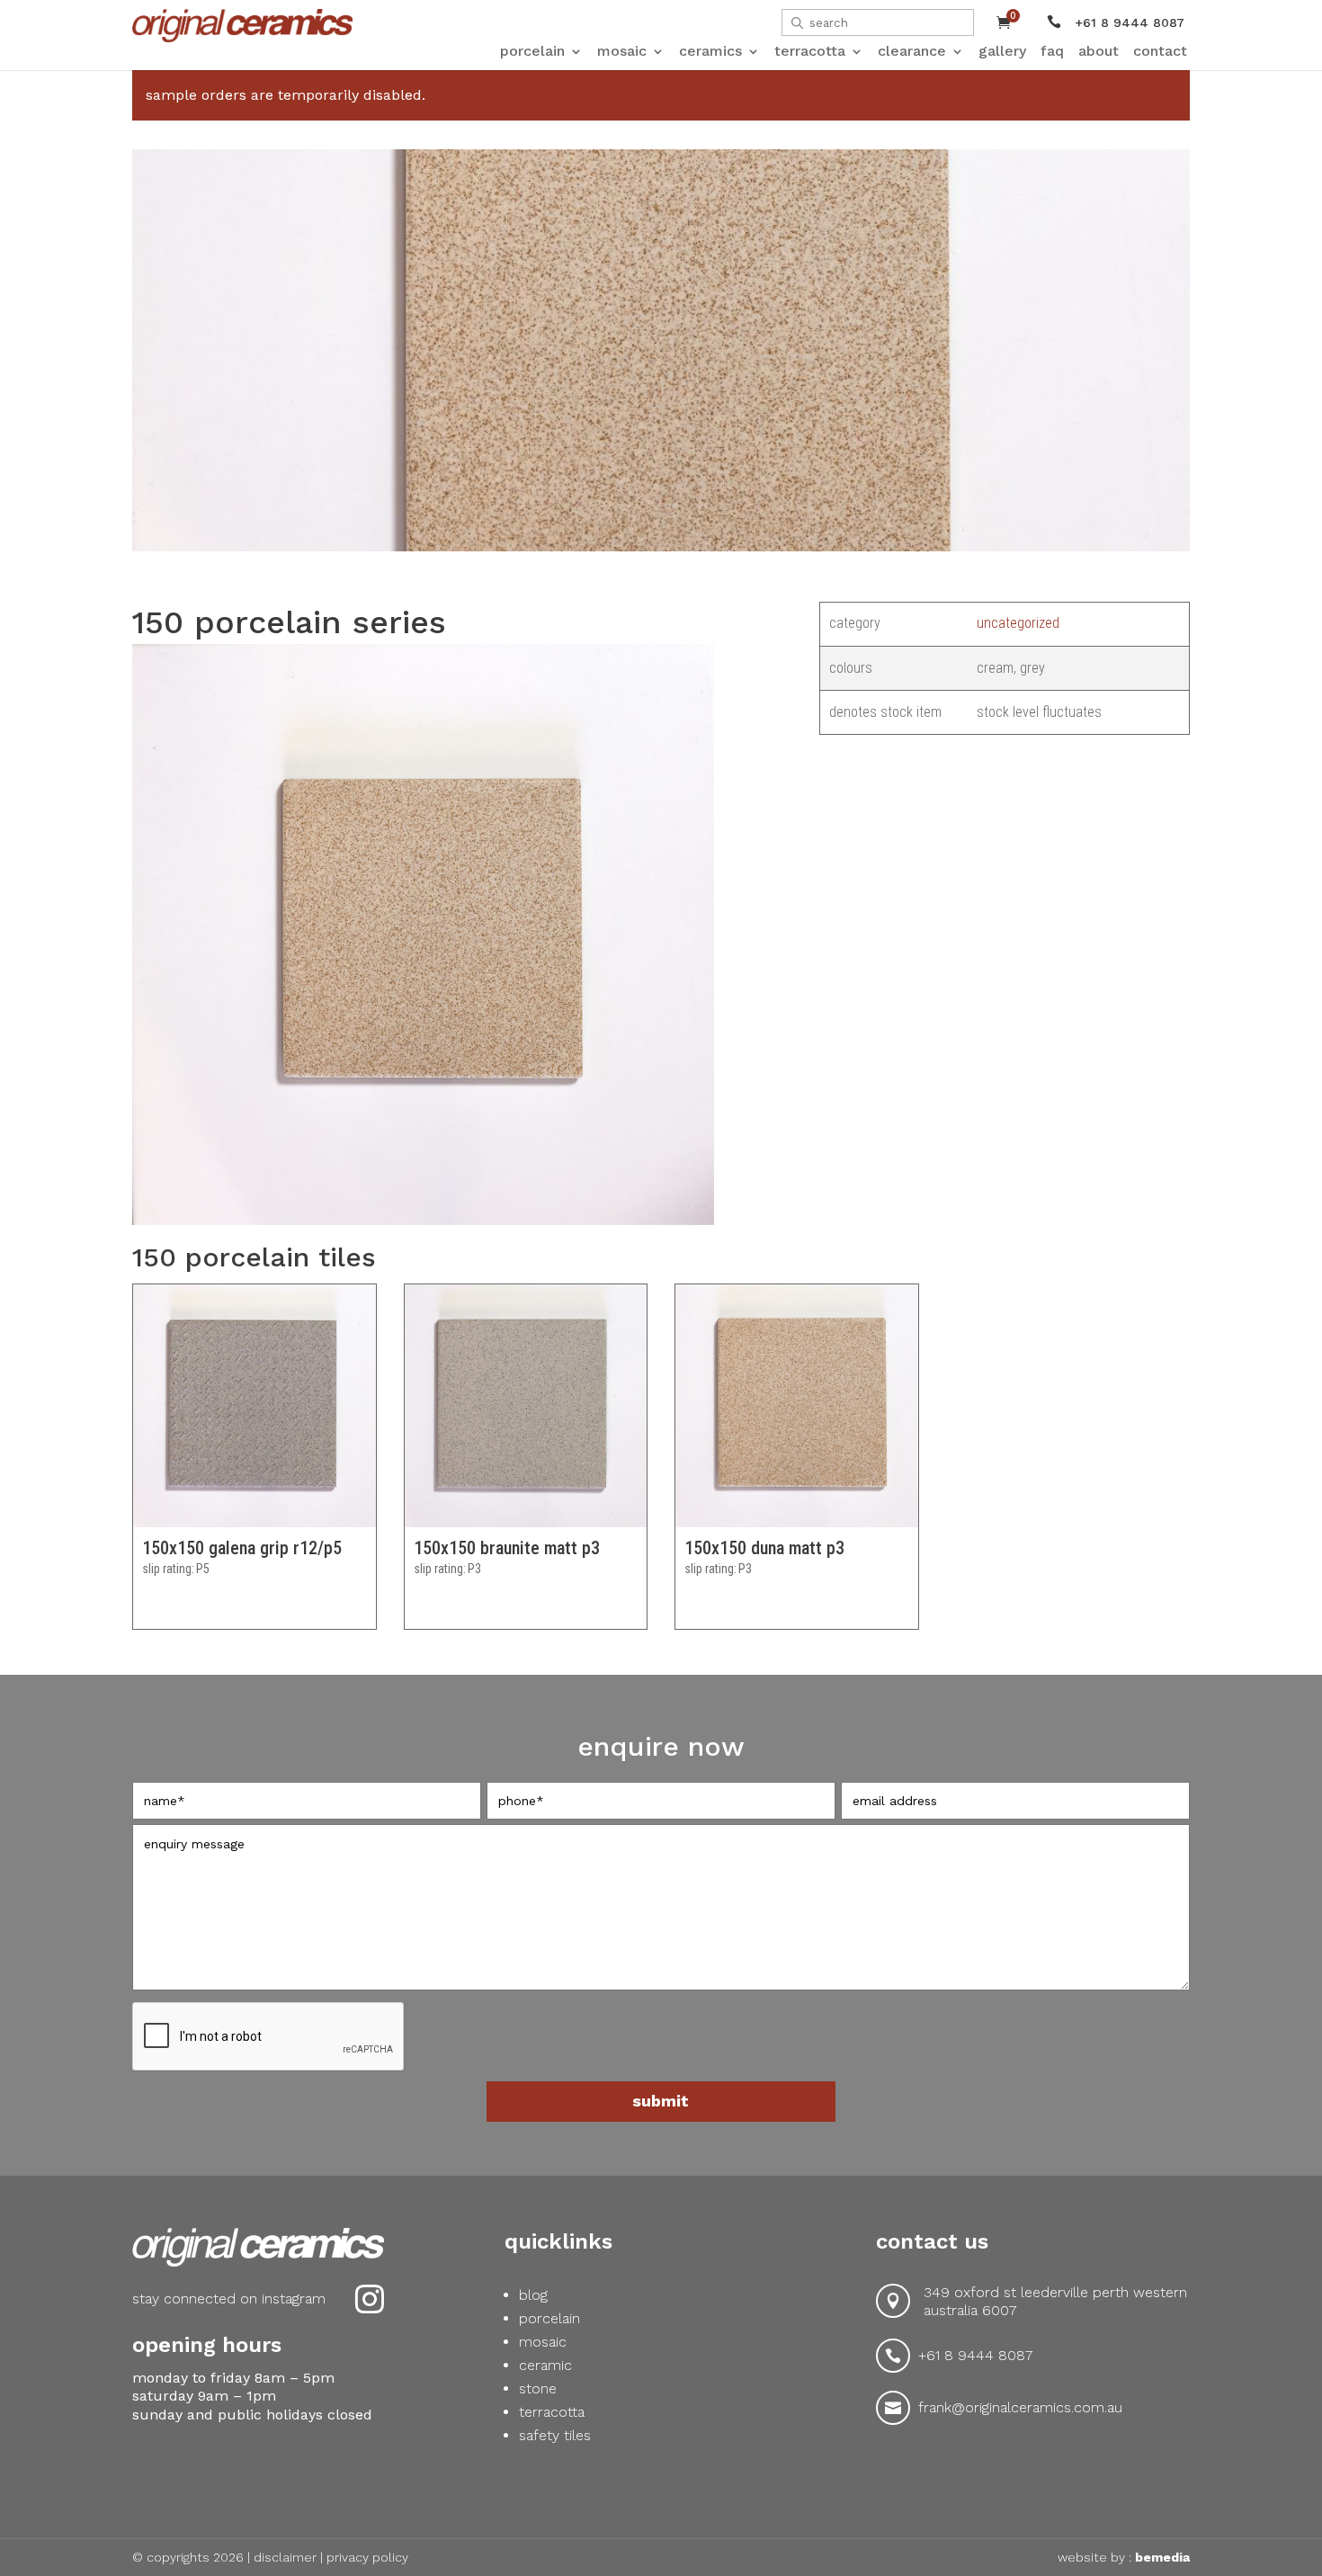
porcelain (549, 2318)
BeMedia (1162, 2557)
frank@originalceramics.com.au (1020, 2407)
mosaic (543, 2342)
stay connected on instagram (229, 2299)
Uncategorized (1018, 623)
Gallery (1002, 51)
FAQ (1052, 51)
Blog (533, 2295)
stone (538, 2388)
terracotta (552, 2412)
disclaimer (285, 2557)
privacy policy (367, 2557)
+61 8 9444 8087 (976, 2355)
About (1099, 51)
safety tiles (555, 2435)
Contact (1160, 51)
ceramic (545, 2365)
